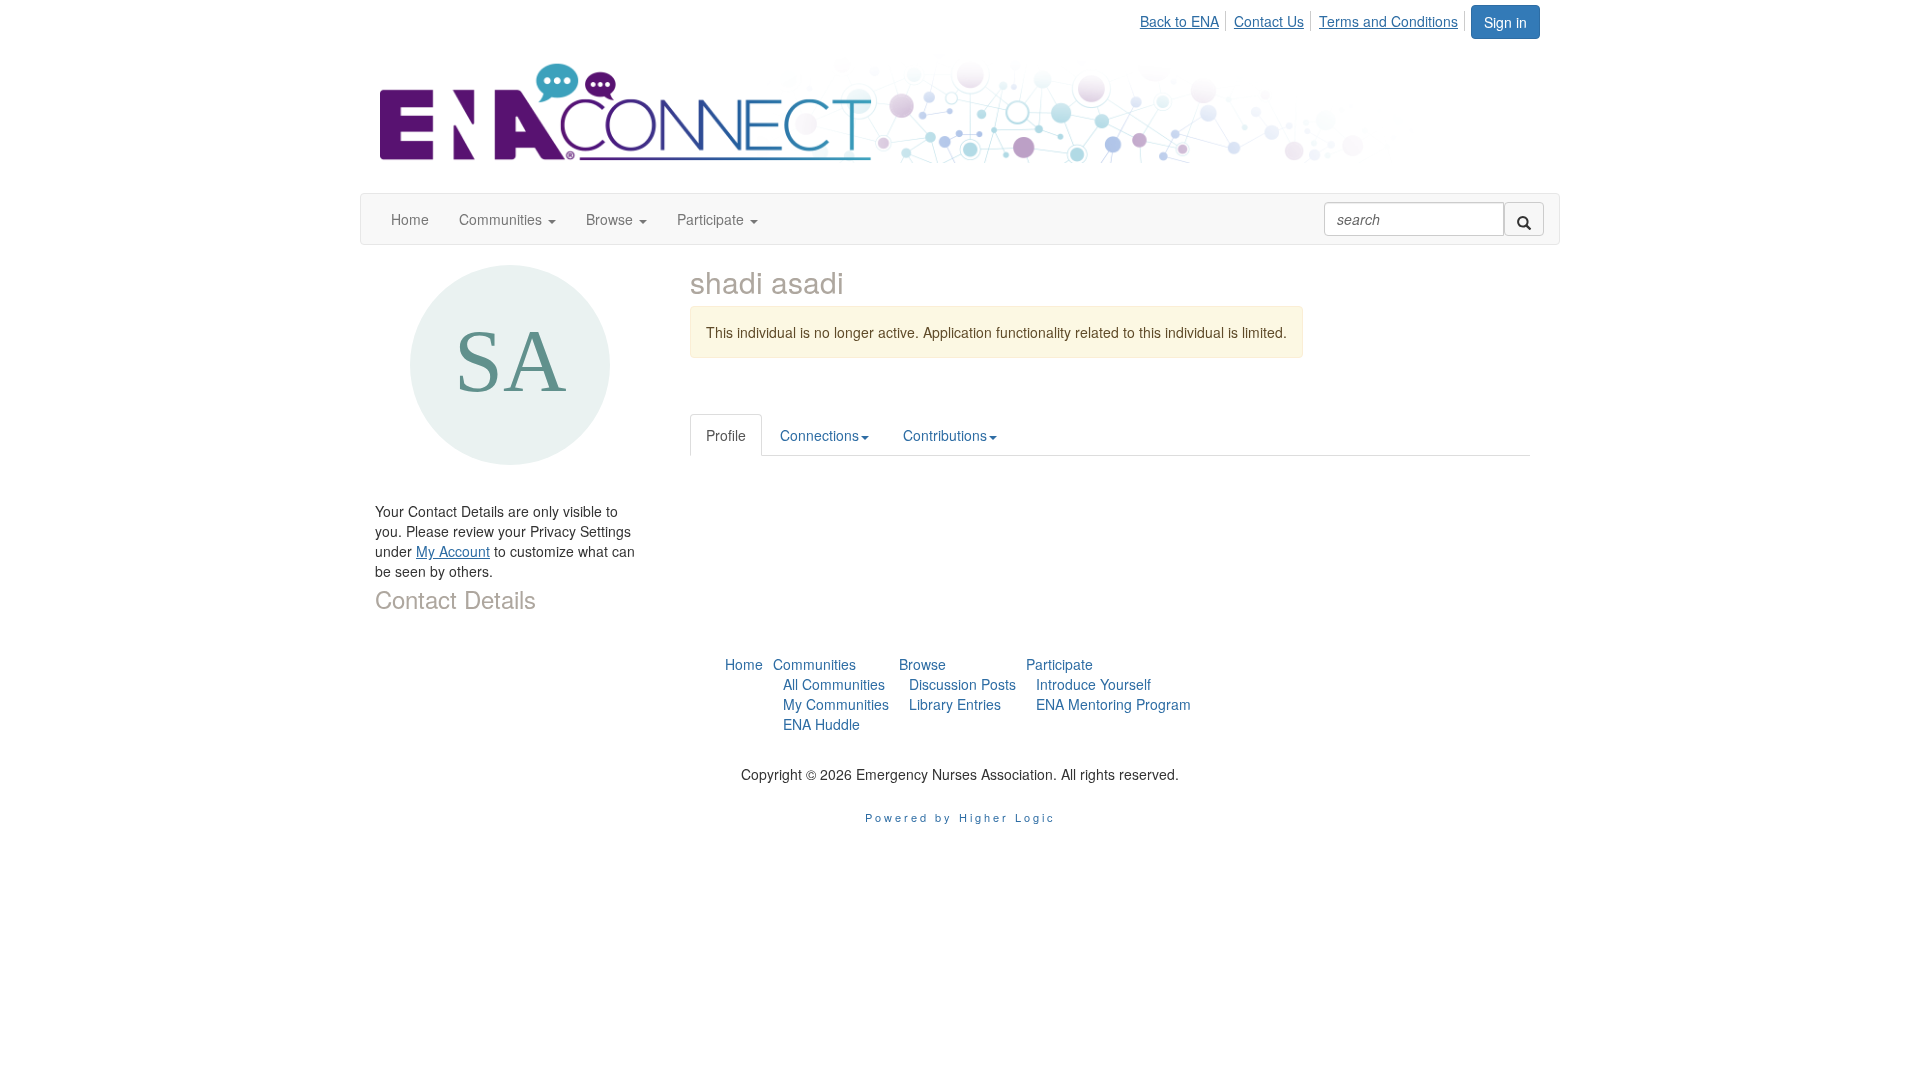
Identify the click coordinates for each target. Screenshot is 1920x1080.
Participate (1059, 664)
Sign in (1505, 22)
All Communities (834, 684)
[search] (1524, 219)
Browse (922, 664)
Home (744, 664)
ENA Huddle (821, 724)
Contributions (945, 435)
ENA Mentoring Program (1113, 704)
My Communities (836, 704)
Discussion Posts (962, 684)
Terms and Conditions (1388, 21)
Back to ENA (1179, 21)
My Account (453, 551)
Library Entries (955, 704)
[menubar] (1304, 18)
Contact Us (1269, 21)
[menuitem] (1185, 18)
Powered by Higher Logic (960, 817)
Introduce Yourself (1093, 684)
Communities (814, 664)
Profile (726, 435)
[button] (507, 219)
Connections (819, 435)
